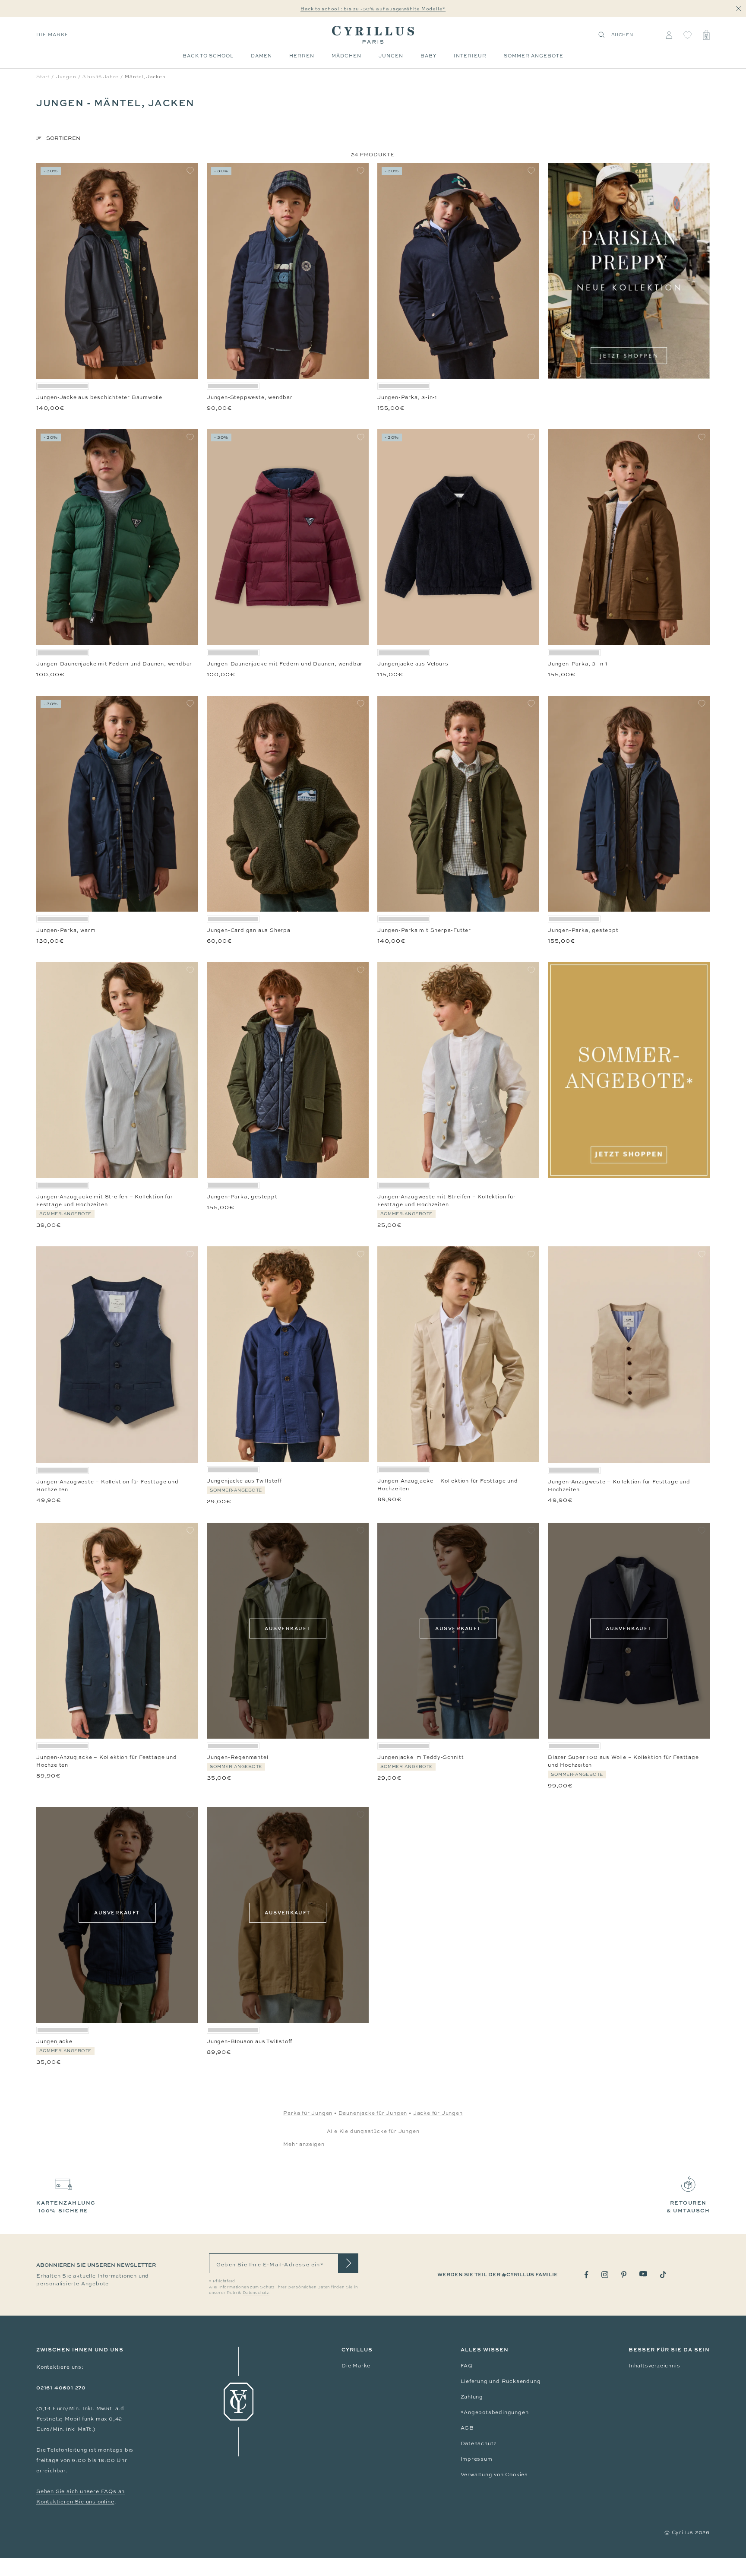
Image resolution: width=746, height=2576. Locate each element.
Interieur (470, 56)
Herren (302, 56)
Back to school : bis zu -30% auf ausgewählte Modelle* (373, 9)
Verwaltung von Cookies (495, 2475)
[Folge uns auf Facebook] (586, 2275)
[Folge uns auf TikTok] (663, 2275)
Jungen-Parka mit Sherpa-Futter (424, 930)
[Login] (669, 35)
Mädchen (346, 56)
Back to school (208, 56)
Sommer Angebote (534, 56)
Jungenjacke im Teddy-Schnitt (420, 1757)
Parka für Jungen (308, 2113)
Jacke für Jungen (438, 2113)
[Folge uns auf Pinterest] (624, 2275)
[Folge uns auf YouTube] (643, 2274)
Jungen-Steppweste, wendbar (250, 397)
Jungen (391, 56)
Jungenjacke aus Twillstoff (244, 1481)
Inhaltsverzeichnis (654, 2366)
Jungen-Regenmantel (237, 1757)
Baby (428, 56)
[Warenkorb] (706, 35)
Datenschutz (479, 2443)
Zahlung (472, 2397)
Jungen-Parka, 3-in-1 (407, 397)
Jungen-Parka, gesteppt (583, 930)
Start (43, 76)
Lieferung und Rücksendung (501, 2381)
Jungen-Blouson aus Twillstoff (250, 2041)
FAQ (467, 2366)
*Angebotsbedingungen (495, 2412)
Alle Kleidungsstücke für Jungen (373, 2131)
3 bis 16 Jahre (100, 76)
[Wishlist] (688, 35)
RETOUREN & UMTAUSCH (688, 2207)
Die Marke (52, 35)
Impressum (477, 2459)
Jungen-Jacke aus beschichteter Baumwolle (99, 397)
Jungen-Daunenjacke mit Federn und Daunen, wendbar (114, 664)
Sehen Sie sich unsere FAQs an (81, 2491)
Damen (261, 56)
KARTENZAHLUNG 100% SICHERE (66, 2207)
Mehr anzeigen (304, 2144)
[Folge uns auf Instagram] (605, 2275)
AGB (467, 2428)
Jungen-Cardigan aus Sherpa (249, 930)
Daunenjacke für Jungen (373, 2113)
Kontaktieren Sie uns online (75, 2502)
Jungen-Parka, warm (66, 930)
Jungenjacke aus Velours (413, 664)
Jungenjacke (54, 2041)
